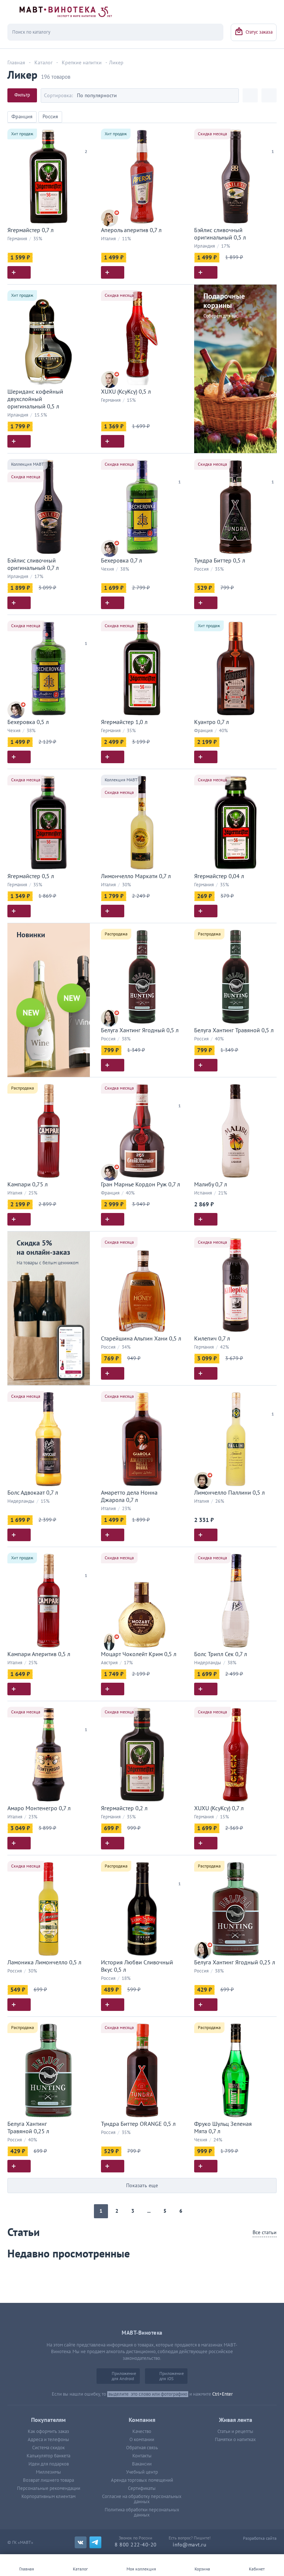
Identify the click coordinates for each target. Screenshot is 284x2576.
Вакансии (142, 2464)
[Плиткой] (250, 95)
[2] (86, 142)
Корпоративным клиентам (48, 2497)
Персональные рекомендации (49, 2488)
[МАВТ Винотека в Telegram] (95, 2542)
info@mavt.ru (190, 2545)
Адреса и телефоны (48, 2440)
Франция (22, 117)
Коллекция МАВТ (28, 464)
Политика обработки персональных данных (142, 2512)
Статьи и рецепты (235, 2431)
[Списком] (269, 95)
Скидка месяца (212, 134)
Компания (142, 2420)
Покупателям (48, 2420)
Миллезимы (48, 2472)
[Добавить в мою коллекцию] (86, 132)
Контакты (142, 2456)
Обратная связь (142, 2448)
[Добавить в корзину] (19, 272)
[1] (273, 142)
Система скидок (48, 2448)
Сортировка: (58, 96)
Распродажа (116, 934)
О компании (142, 2440)
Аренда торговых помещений (142, 2480)
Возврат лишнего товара (48, 2480)
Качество (142, 2431)
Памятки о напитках (235, 2440)
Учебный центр (142, 2472)
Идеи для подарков (49, 2464)
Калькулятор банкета (48, 2456)
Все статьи (265, 2232)
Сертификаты (142, 2488)
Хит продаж (22, 134)
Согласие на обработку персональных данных (142, 2499)
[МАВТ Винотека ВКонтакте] (81, 2542)
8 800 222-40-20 (136, 2545)
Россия (50, 117)
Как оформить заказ (48, 2431)
